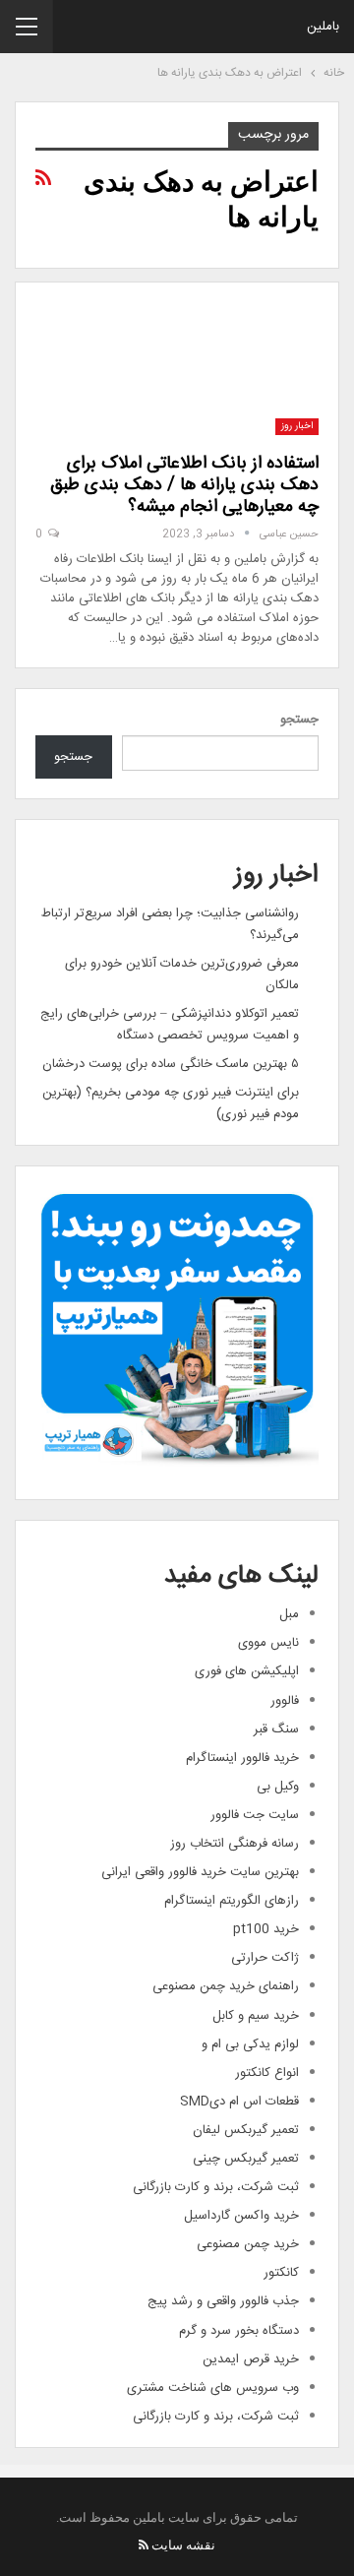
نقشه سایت (183, 2545)
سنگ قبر (276, 1729)
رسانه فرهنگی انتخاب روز (235, 1844)
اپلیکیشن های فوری (247, 1671)
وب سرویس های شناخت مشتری (213, 2388)
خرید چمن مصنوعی (248, 2244)
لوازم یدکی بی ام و (250, 2044)
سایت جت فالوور (255, 1815)
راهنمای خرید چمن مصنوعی (226, 1986)
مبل (289, 1614)
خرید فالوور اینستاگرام (242, 1758)
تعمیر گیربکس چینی (246, 2159)
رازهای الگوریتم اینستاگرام (232, 1901)
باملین (323, 27)
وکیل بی (278, 1787)
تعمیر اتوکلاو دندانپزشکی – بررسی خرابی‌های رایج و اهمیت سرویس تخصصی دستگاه (170, 1025)
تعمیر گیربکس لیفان (246, 2130)
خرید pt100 (266, 1929)
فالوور (285, 1701)
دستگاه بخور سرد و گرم (239, 2331)
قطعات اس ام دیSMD (239, 2102)
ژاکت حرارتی (265, 1958)
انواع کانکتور (267, 2073)
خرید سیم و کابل (256, 2016)
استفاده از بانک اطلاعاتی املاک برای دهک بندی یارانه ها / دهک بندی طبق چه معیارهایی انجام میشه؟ (184, 485)
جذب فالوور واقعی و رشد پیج (223, 2301)
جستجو (299, 720)
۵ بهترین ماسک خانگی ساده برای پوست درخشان (171, 1064)
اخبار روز (297, 426)
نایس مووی (268, 1643)
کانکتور (281, 2273)
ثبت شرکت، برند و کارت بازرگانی (216, 2187)
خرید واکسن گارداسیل (241, 2216)
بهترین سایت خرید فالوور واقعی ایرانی (200, 1872)
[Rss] (144, 2545)
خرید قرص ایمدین (251, 2359)
